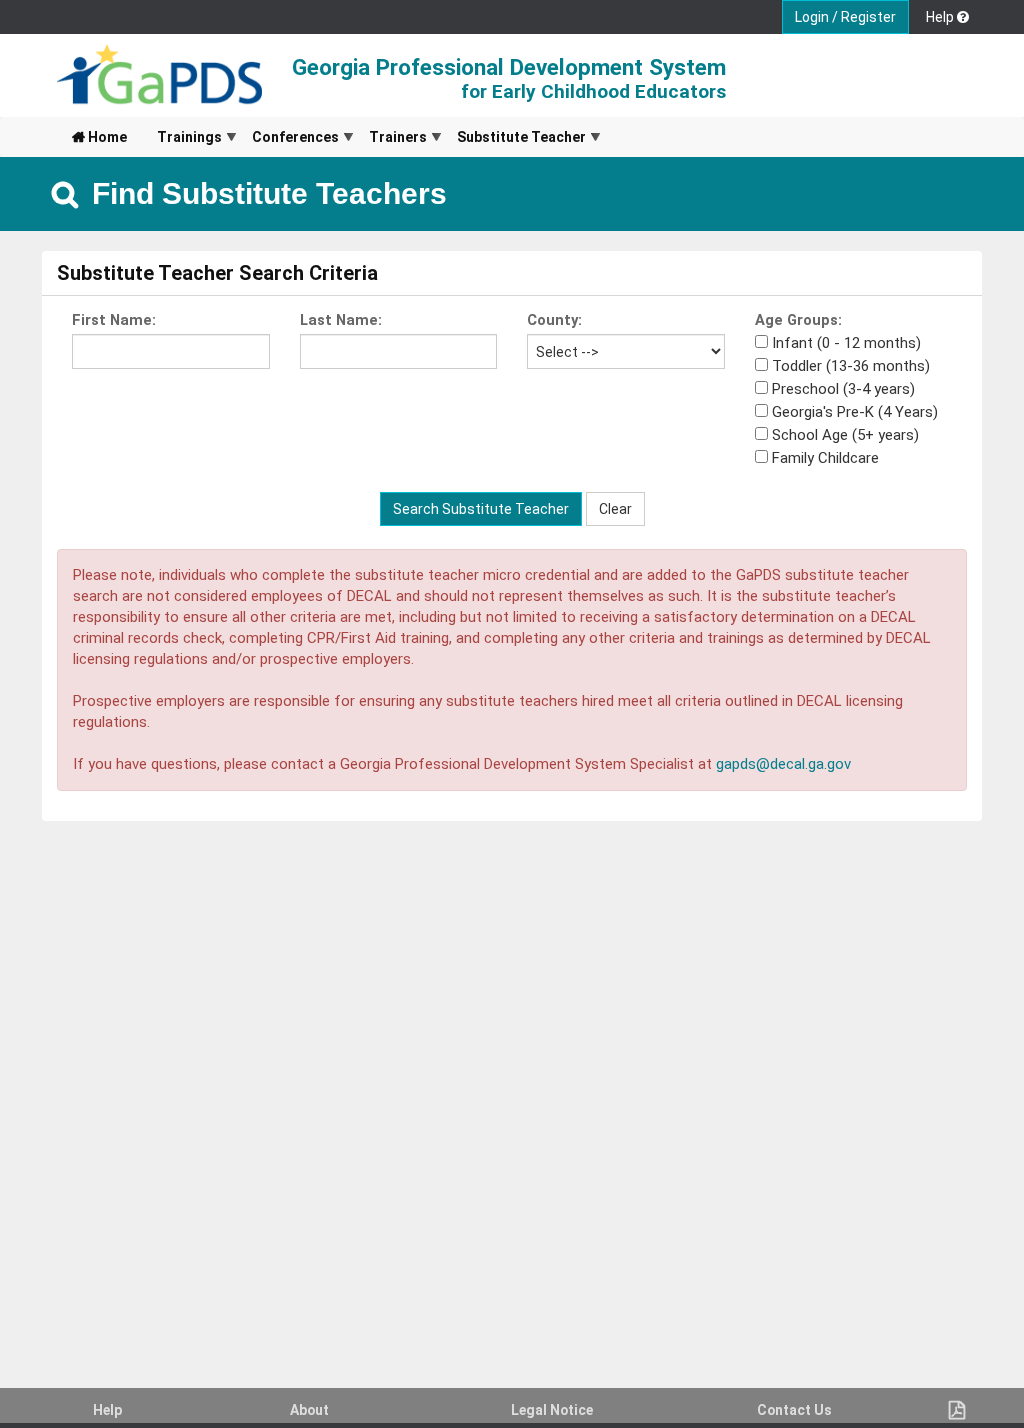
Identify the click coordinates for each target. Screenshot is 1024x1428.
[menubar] (329, 137)
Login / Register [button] (845, 17)
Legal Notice (552, 1410)
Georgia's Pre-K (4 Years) (855, 412)
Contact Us (794, 1410)
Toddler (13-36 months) (851, 366)
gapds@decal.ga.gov (783, 764)
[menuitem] (99, 137)
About (309, 1410)
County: (554, 320)
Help (107, 1410)
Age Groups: (798, 320)
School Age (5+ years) (845, 435)
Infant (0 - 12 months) (846, 343)
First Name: (114, 320)
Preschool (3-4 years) (843, 389)
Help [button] (941, 17)
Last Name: (341, 320)
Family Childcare (825, 458)
